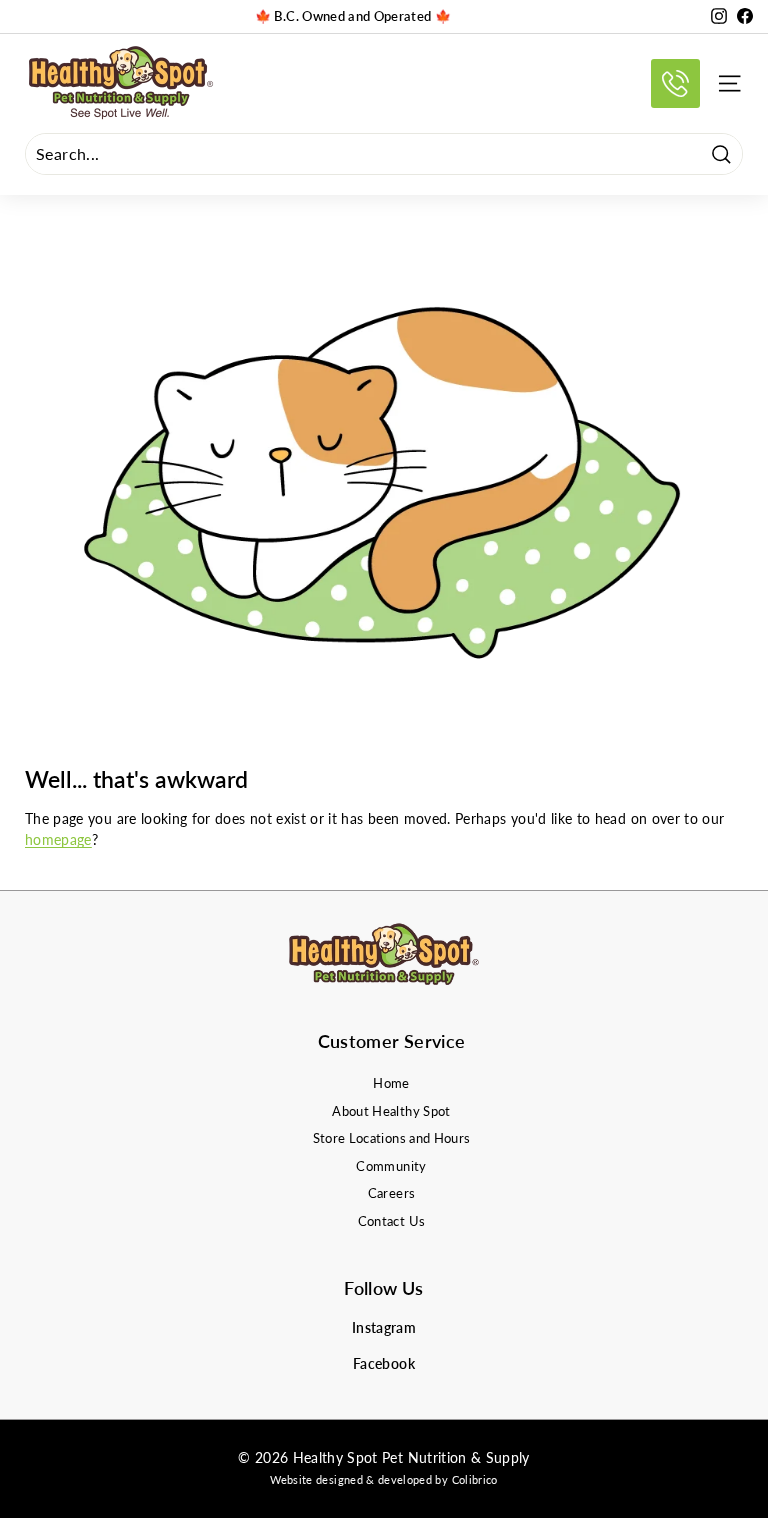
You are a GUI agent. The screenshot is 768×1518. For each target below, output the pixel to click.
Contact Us (392, 1221)
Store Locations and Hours (392, 1138)
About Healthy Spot (391, 1111)
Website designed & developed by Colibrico (383, 1479)
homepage (58, 839)
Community (391, 1166)
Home (391, 1083)
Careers (391, 1193)
